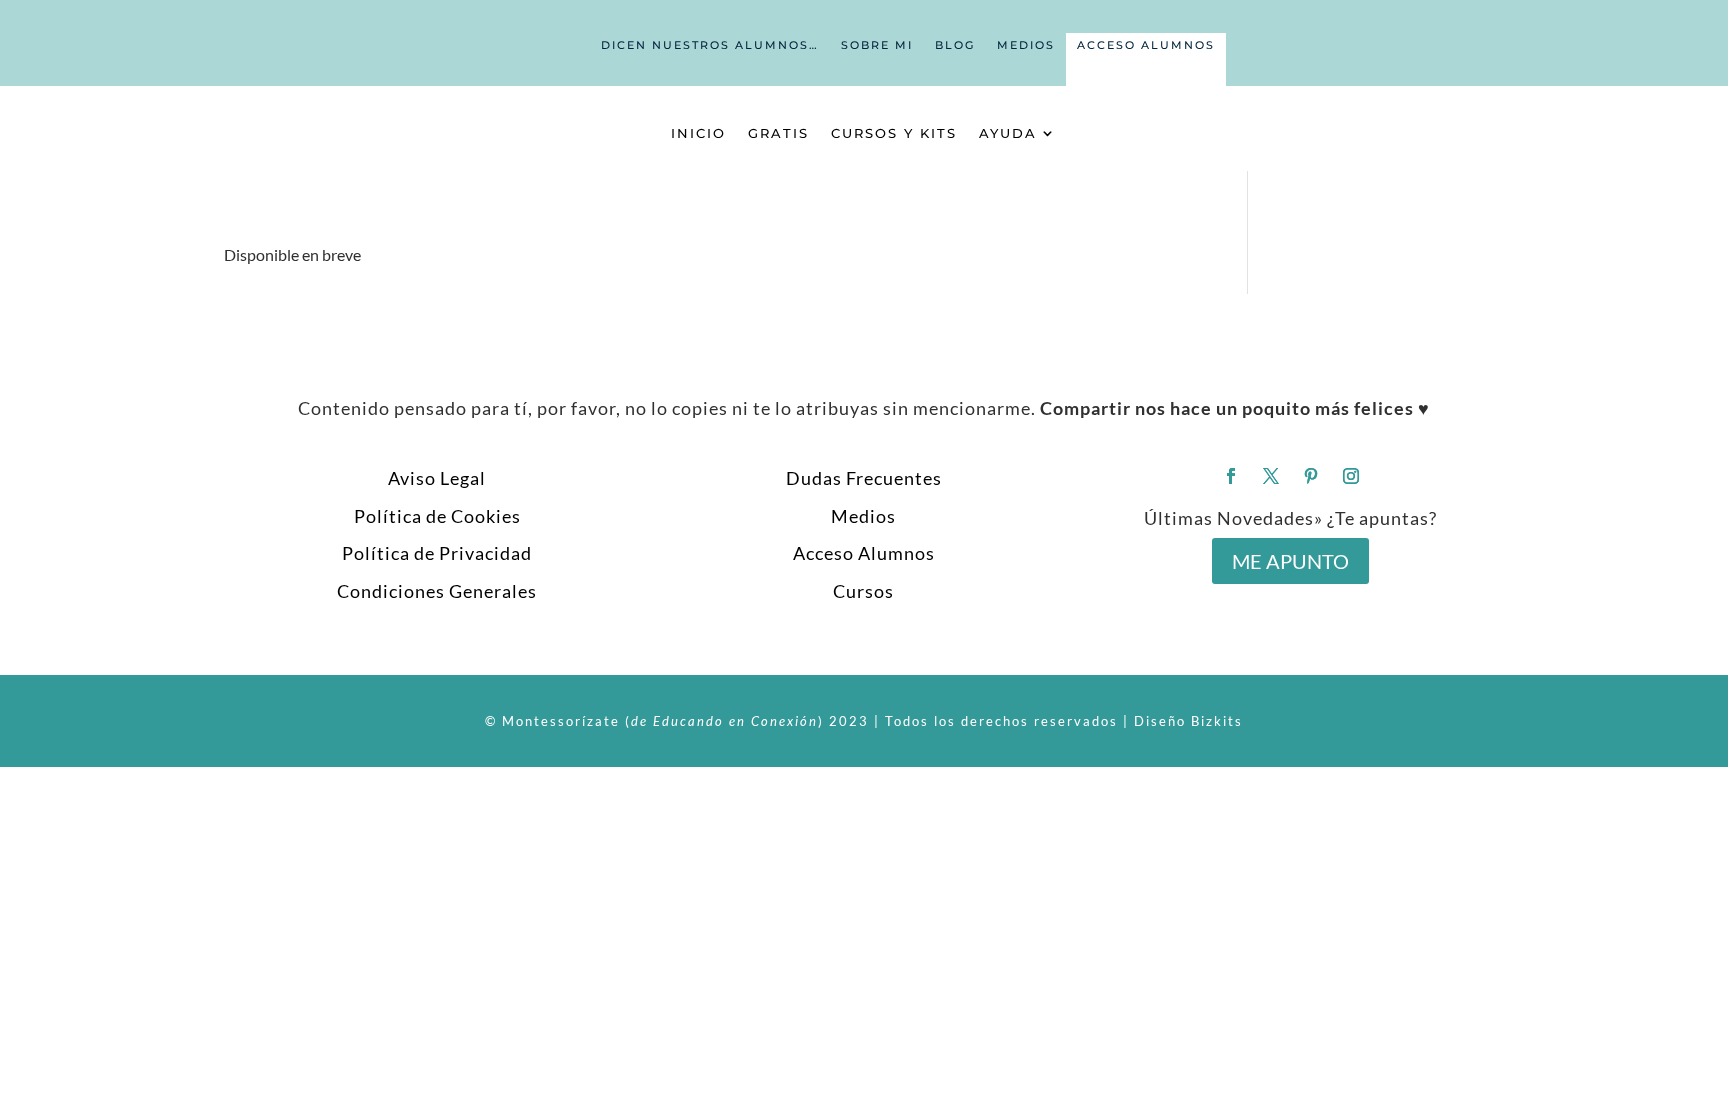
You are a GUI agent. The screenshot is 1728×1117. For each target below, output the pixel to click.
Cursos (863, 591)
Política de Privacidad (437, 553)
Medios (1026, 45)
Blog (955, 45)
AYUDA (1008, 133)
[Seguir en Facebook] (1231, 476)
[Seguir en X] (1271, 476)
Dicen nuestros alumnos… (710, 45)
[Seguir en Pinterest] (1311, 476)
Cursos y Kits (894, 133)
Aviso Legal (437, 478)
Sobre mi (877, 45)
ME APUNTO (1290, 561)
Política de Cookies (437, 516)
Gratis (778, 133)
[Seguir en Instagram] (1351, 476)
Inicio (698, 133)
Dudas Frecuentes (864, 478)
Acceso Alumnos (1146, 45)
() (724, 721)
